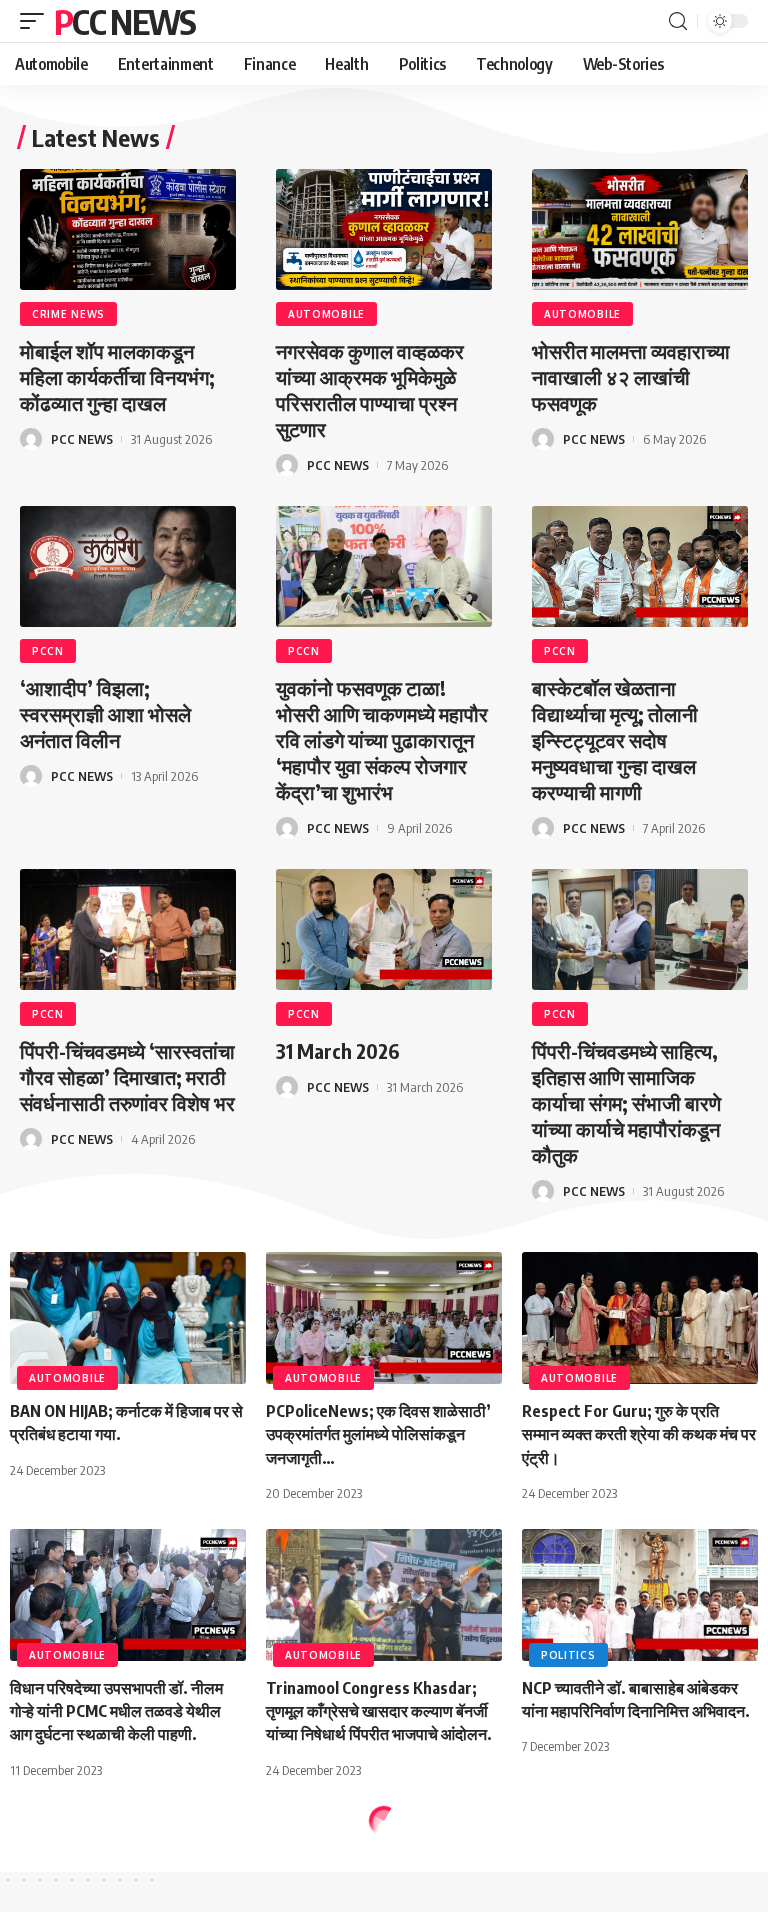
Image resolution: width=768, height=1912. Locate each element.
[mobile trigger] (37, 21)
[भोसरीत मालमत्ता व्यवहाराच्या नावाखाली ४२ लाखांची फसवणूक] (640, 229)
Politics (568, 1655)
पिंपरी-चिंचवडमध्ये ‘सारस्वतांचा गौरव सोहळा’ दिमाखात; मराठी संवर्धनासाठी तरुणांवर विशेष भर (127, 1076)
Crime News (68, 314)
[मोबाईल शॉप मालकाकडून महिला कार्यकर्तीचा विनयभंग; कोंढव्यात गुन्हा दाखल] (128, 229)
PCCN (48, 651)
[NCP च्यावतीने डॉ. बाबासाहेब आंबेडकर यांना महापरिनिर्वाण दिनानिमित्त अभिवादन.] (640, 1595)
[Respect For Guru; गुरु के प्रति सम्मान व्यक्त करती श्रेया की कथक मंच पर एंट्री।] (640, 1318)
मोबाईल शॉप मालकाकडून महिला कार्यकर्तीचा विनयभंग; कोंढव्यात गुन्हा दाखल (117, 376)
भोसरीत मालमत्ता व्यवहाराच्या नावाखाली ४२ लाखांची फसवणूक (631, 376)
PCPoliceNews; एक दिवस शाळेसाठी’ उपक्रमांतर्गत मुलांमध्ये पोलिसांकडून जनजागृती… (378, 1434)
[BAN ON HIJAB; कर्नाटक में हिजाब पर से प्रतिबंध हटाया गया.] (128, 1318)
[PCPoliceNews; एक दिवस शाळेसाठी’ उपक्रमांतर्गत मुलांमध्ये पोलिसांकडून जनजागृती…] (384, 1318)
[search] (678, 21)
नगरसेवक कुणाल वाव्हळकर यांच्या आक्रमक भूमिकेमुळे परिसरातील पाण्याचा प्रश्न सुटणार (370, 389)
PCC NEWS (124, 21)
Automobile (326, 314)
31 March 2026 (337, 1050)
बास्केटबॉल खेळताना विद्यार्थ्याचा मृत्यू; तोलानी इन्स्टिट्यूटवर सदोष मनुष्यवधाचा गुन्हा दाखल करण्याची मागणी (615, 739)
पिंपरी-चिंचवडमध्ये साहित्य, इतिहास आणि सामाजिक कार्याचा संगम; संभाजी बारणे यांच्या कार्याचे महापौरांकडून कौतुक (626, 1102)
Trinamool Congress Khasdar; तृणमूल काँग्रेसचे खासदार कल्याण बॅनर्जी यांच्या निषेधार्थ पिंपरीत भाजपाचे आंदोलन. (379, 1711)
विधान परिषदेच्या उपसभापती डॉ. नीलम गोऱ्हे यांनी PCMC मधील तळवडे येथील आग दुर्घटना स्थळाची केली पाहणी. (116, 1711)
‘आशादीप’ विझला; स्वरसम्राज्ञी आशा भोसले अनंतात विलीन (105, 713)
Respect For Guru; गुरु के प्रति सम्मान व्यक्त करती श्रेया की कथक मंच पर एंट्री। (639, 1434)
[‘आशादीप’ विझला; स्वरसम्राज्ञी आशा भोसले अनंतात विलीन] (128, 566)
